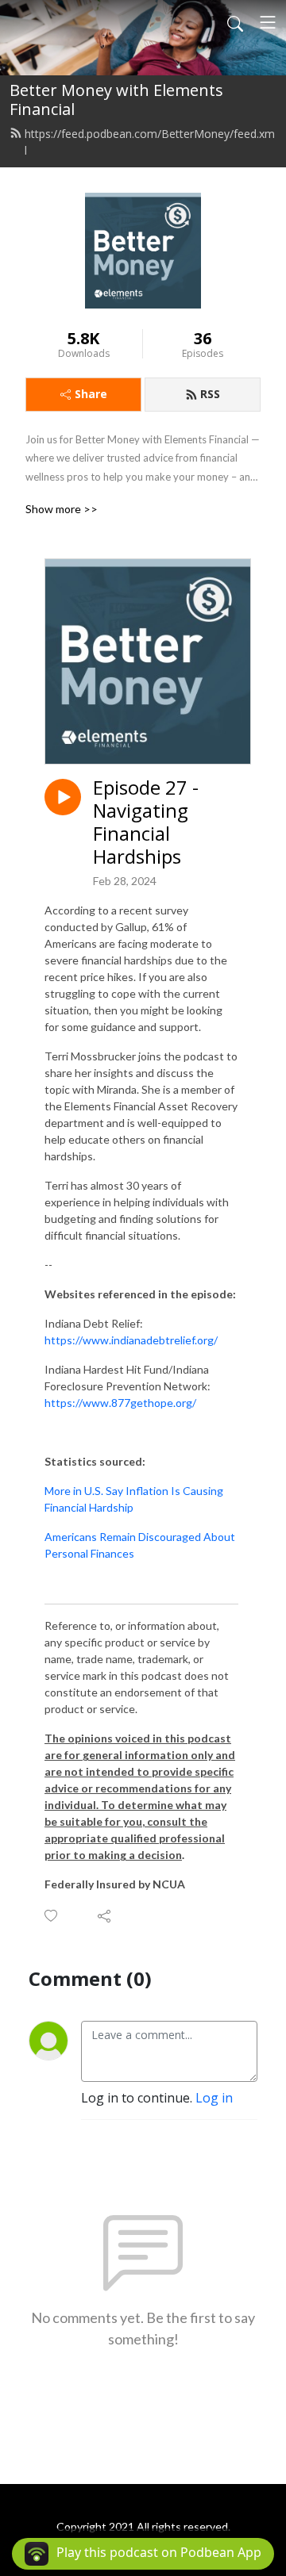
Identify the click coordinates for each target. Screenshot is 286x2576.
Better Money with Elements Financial (116, 100)
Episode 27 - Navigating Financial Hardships (146, 822)
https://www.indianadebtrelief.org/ (131, 1340)
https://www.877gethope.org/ (120, 1403)
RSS (210, 394)
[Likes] (52, 1916)
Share (91, 394)
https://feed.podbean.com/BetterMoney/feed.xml (150, 142)
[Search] (235, 22)
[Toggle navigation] (268, 22)
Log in (214, 2098)
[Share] (105, 1915)
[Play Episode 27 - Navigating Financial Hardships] (63, 797)
